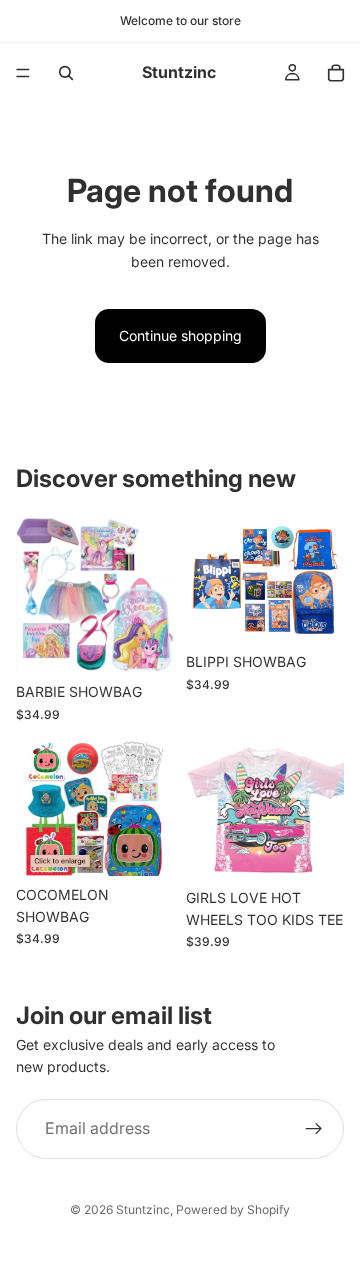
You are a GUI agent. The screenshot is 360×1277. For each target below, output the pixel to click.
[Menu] (23, 73)
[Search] (66, 73)
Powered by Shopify (233, 1209)
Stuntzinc (143, 1209)
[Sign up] (314, 1129)
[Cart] (336, 73)
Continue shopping (180, 335)
